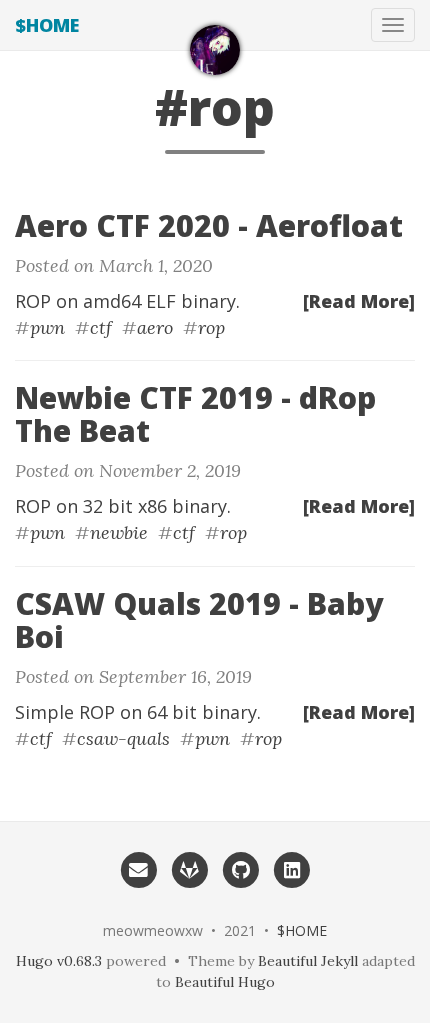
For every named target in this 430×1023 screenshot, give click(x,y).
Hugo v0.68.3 (59, 961)
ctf (101, 327)
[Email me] (137, 869)
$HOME (47, 25)
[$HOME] (215, 50)
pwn (47, 327)
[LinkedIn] (291, 869)
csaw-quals (123, 738)
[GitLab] (189, 869)
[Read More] (359, 301)
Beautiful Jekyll (308, 961)
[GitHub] (240, 869)
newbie (119, 532)
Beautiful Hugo (225, 982)
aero (155, 327)
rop (211, 327)
